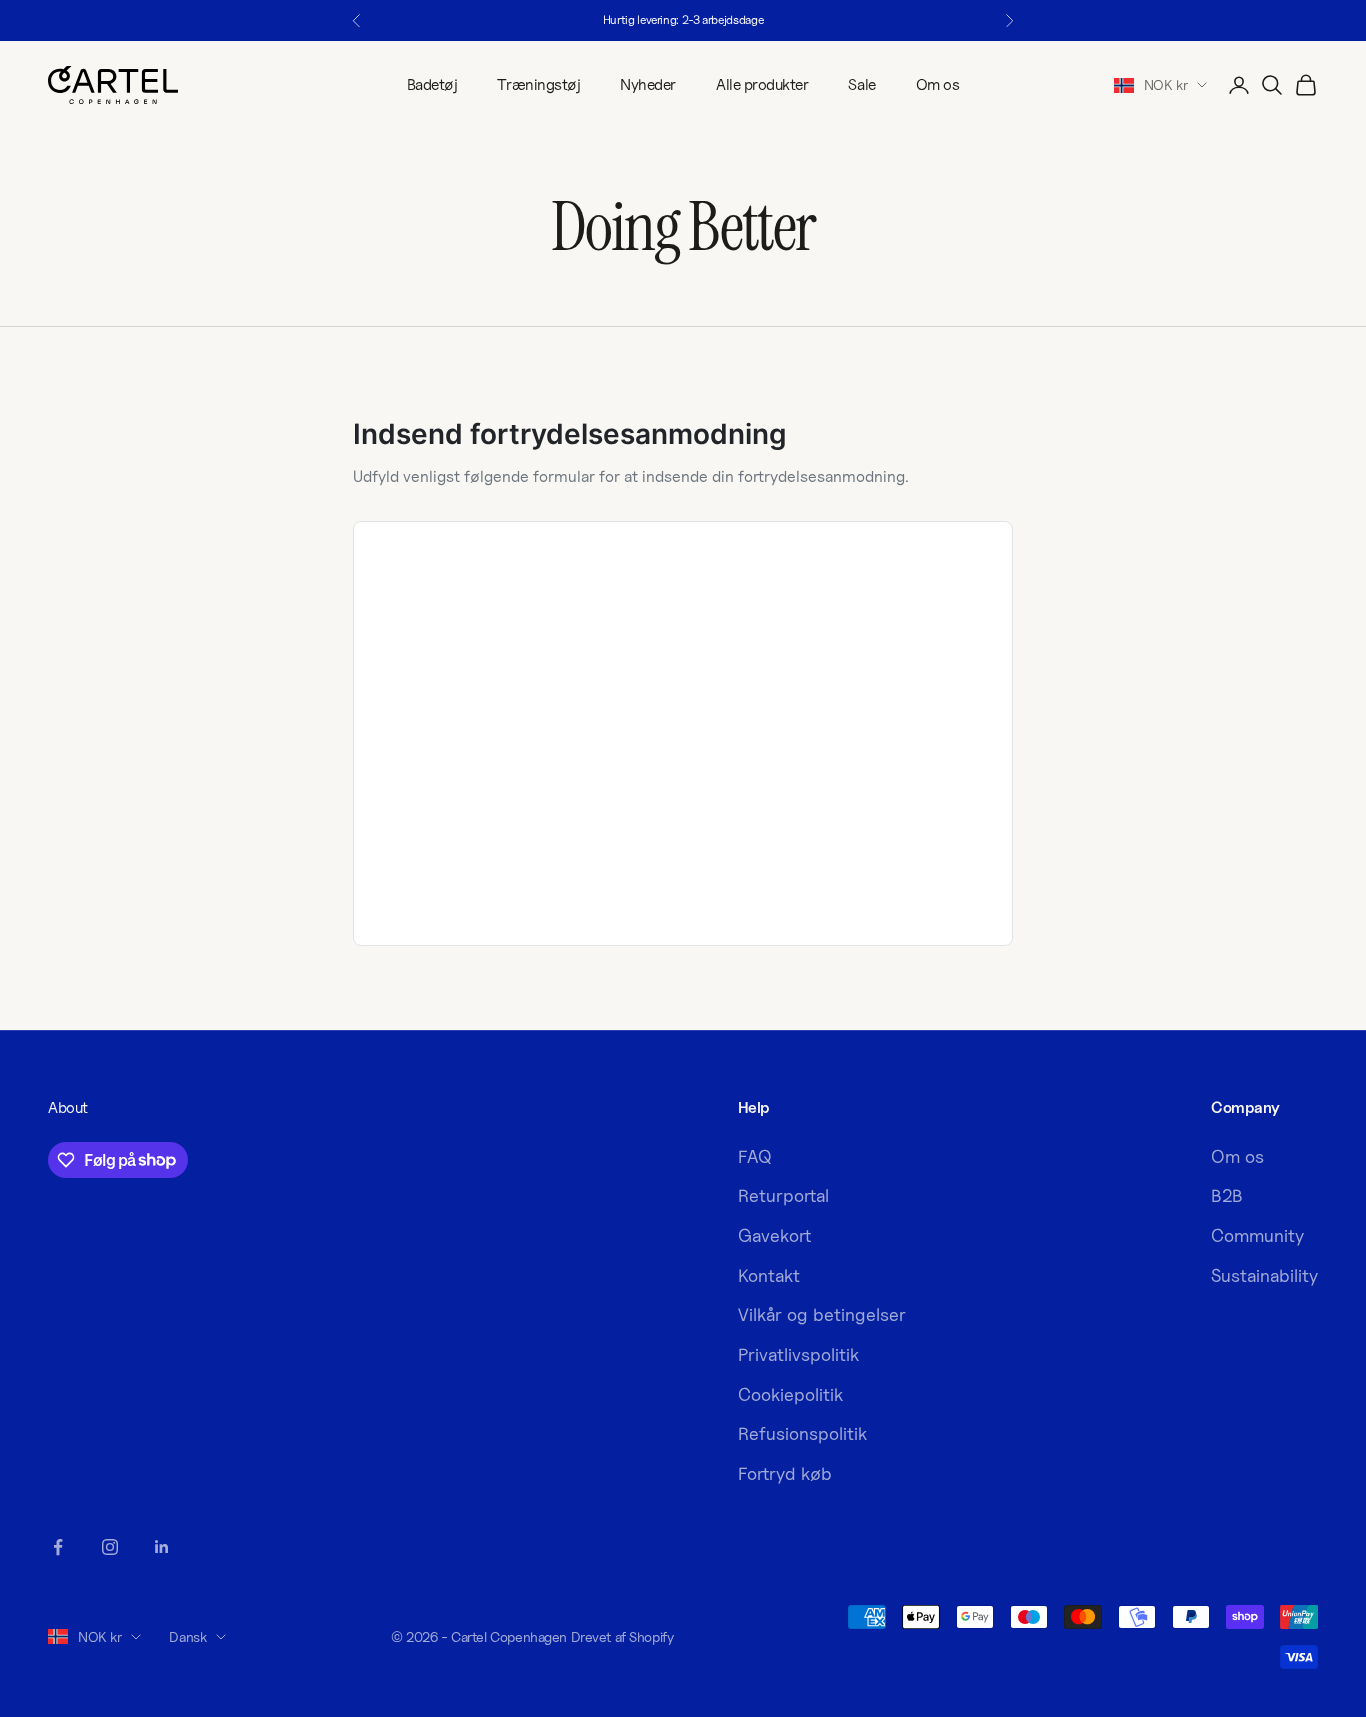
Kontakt (769, 1275)
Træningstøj (538, 84)
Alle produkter (762, 84)
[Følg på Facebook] (58, 1547)
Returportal (783, 1195)
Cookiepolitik (790, 1394)
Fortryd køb (785, 1473)
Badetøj (432, 84)
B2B (1227, 1195)
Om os (938, 84)
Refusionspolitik (802, 1433)
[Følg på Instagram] (110, 1547)
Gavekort (774, 1235)
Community (1257, 1235)
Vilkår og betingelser (822, 1314)
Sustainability (1264, 1275)
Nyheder (648, 84)
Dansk (187, 1636)
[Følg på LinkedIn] (162, 1547)
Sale (861, 84)
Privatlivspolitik (798, 1354)
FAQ (755, 1156)
